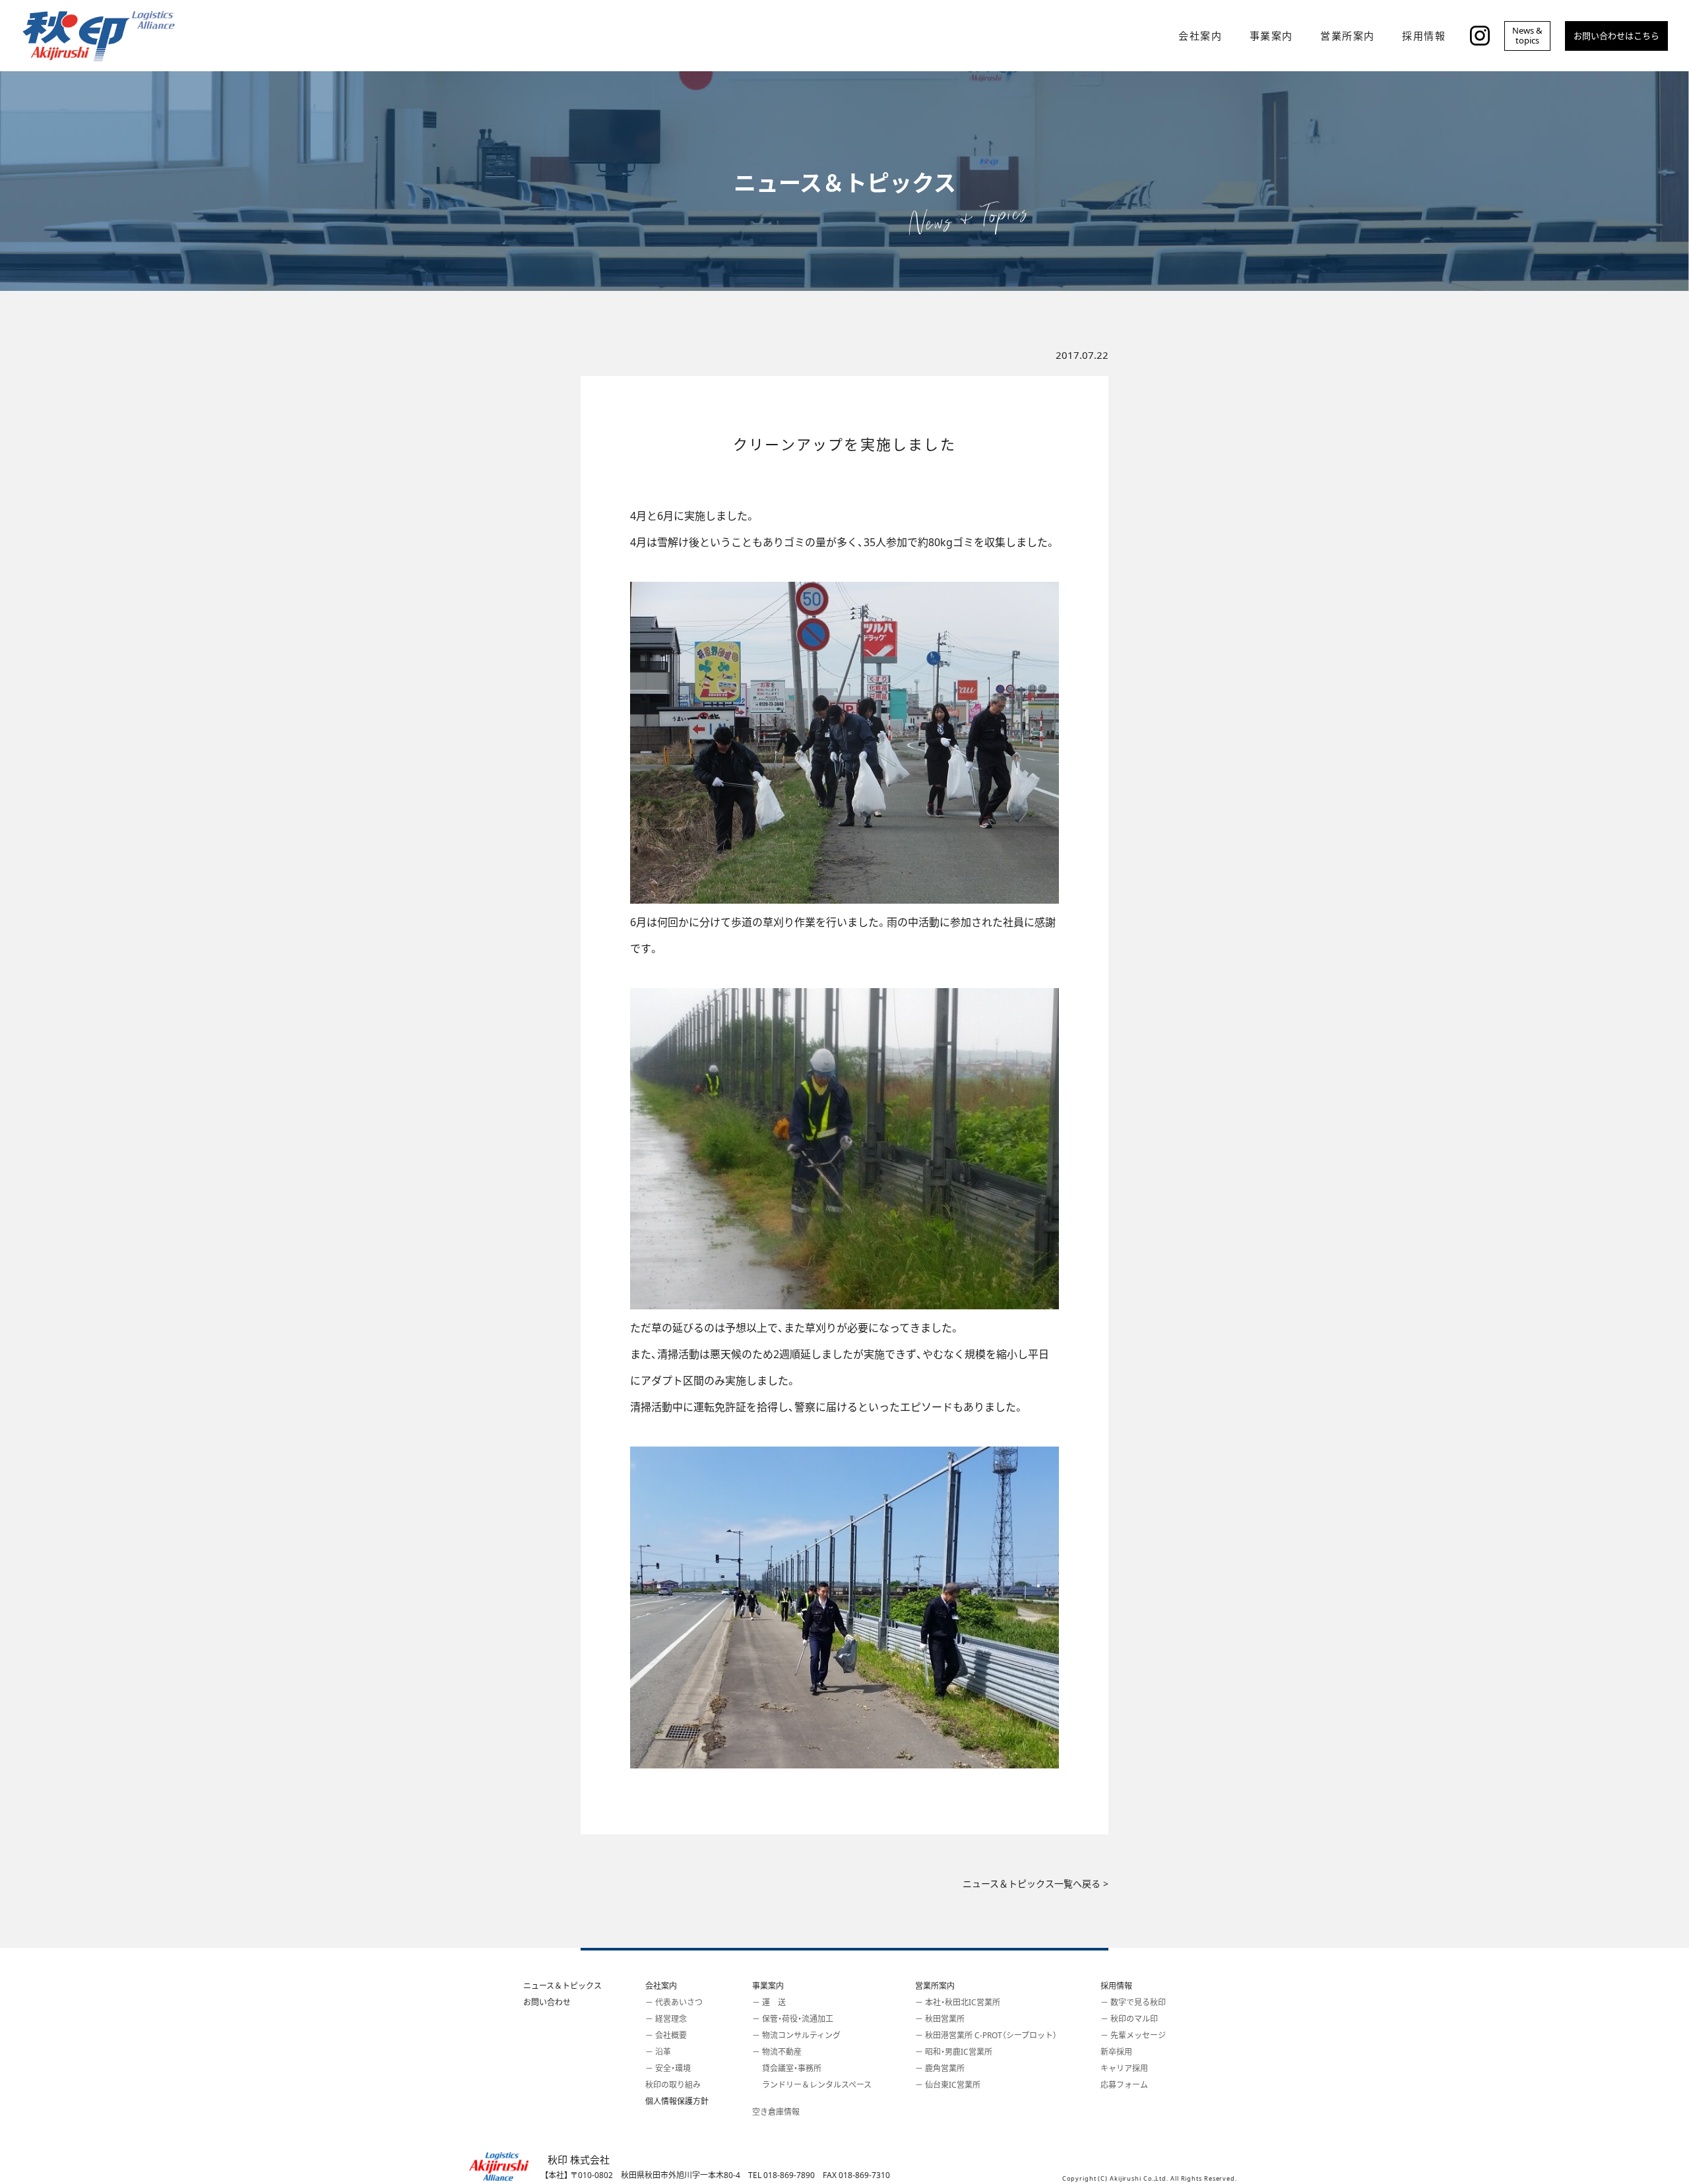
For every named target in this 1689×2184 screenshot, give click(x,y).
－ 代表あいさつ (674, 2002)
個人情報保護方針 (677, 2101)
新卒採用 (1116, 2052)
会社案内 (661, 1986)
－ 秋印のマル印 (1129, 2019)
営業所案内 (935, 1986)
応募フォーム (1124, 2085)
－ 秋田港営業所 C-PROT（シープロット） (986, 2035)
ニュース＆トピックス (562, 1986)
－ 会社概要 (666, 2035)
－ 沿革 (658, 2052)
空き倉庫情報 (776, 2112)
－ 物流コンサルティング (796, 2035)
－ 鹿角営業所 (940, 2068)
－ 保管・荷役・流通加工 (793, 2019)
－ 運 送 (769, 2002)
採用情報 (1116, 1986)
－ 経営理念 (666, 2019)
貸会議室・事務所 (787, 2068)
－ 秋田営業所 (940, 2019)
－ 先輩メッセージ (1133, 2035)
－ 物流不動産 (777, 2052)
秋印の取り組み (673, 2085)
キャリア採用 (1124, 2068)
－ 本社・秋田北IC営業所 (958, 2002)
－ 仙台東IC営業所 (948, 2085)
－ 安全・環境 (668, 2068)
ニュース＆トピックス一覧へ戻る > (1036, 1884)
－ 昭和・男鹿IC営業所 (954, 2052)
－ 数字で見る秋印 (1133, 2002)
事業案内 (768, 1986)
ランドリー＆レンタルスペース (812, 2085)
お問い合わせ (547, 2002)
